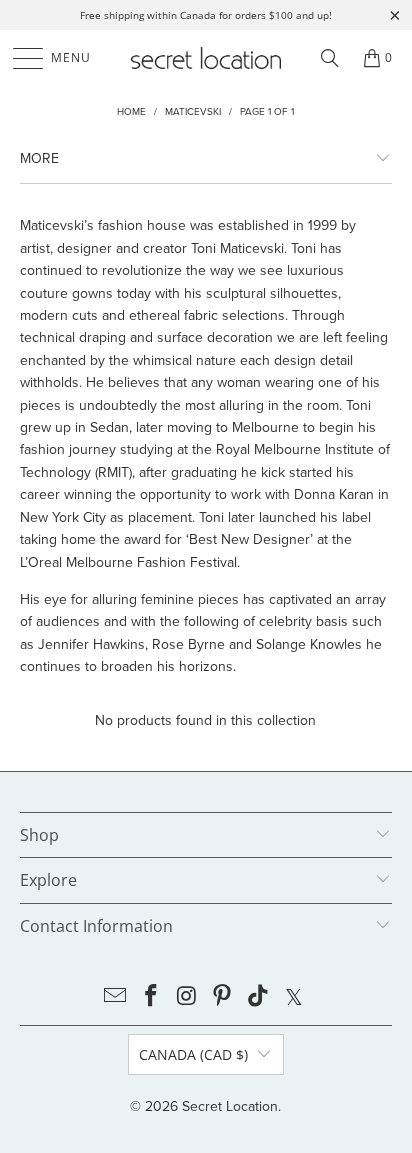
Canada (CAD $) (193, 1054)
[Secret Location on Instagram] (187, 996)
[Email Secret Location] (116, 996)
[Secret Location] (206, 58)
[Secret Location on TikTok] (259, 996)
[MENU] (18, 58)
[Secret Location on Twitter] (294, 996)
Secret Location (230, 1106)
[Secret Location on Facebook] (152, 996)
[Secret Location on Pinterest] (223, 996)
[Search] (330, 58)
